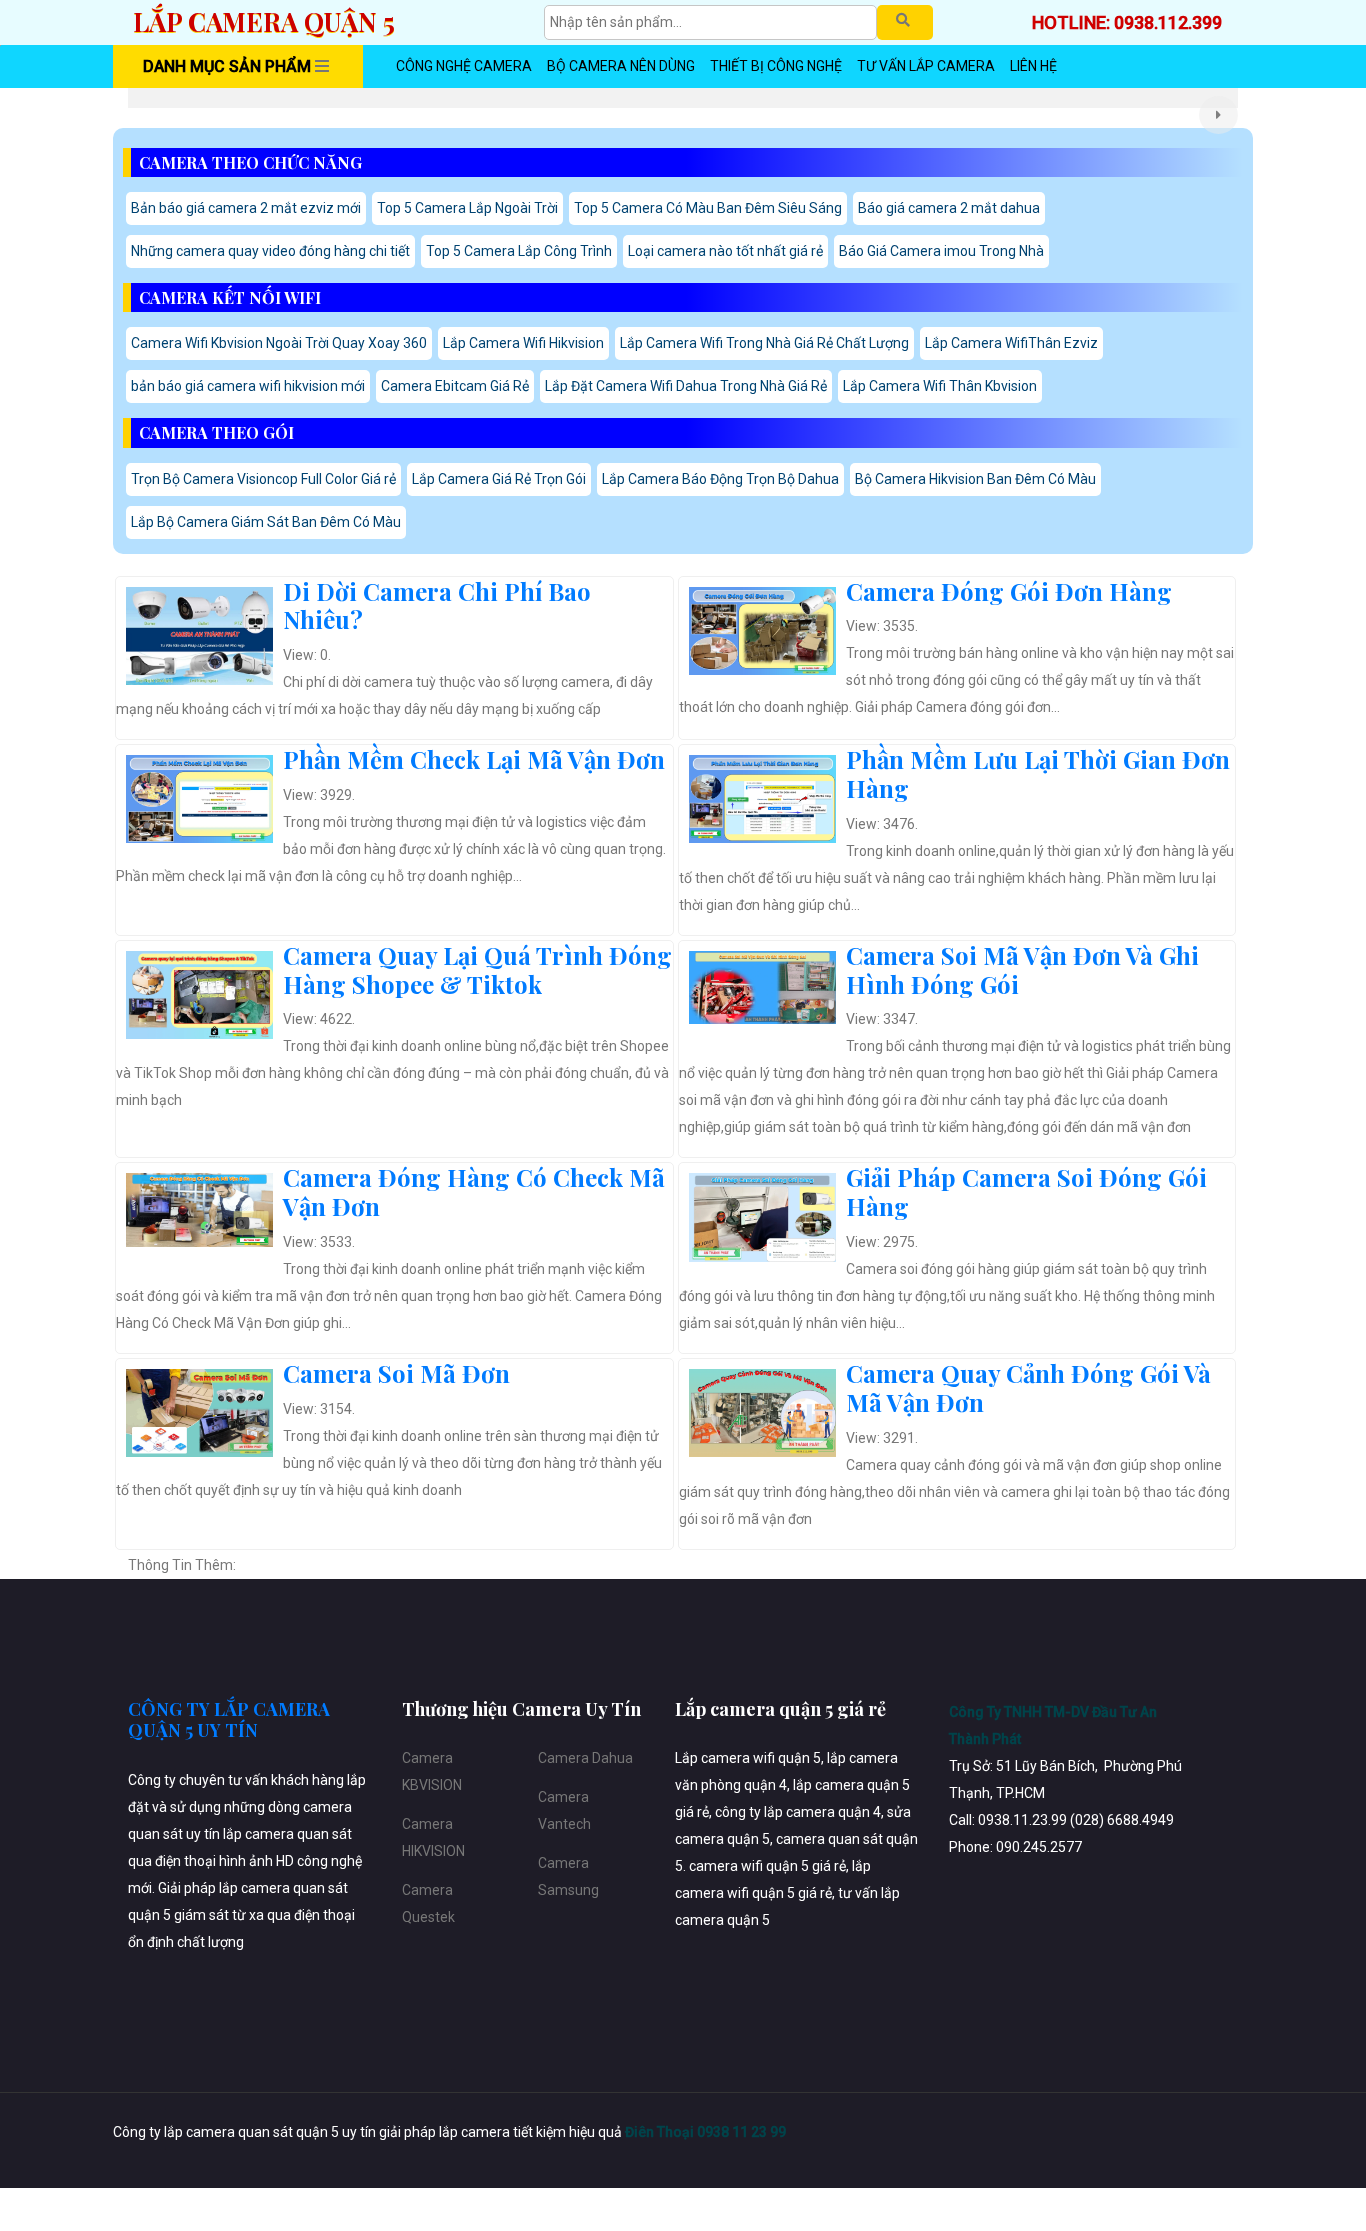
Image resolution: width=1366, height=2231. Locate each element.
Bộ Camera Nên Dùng (621, 66)
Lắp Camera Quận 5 (264, 21)
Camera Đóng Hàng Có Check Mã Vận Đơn (474, 1191)
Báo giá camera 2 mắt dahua (949, 208)
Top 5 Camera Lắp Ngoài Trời (467, 208)
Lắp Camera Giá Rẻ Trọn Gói (499, 479)
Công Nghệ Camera (464, 66)
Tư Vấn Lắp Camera (926, 66)
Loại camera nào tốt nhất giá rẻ (725, 251)
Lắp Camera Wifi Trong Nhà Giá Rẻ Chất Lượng (764, 343)
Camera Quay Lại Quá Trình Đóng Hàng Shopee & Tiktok (477, 969)
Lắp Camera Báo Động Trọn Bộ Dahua (720, 479)
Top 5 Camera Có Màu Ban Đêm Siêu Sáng (708, 208)
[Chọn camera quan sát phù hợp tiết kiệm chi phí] (1218, 115)
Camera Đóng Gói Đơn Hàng (1009, 591)
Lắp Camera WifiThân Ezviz (1011, 343)
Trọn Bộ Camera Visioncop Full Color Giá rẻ (263, 479)
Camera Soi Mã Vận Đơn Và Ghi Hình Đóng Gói (1022, 969)
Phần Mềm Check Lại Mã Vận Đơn (474, 759)
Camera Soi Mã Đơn (396, 1373)
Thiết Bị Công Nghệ (776, 66)
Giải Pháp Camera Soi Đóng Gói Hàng (1026, 1191)
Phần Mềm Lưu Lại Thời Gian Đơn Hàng (1038, 773)
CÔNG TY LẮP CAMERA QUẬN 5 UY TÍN (229, 1720)
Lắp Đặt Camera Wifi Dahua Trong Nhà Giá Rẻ (686, 386)
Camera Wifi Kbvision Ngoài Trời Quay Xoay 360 (279, 343)
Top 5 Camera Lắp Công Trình (519, 251)
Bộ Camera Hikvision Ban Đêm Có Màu (975, 479)
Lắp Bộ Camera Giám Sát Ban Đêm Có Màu (266, 522)
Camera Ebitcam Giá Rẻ (455, 386)
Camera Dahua (585, 1758)
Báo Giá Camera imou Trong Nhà (941, 251)
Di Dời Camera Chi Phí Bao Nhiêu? (437, 605)
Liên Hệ (1033, 66)
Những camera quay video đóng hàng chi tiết (270, 251)
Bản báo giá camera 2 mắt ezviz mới (246, 208)
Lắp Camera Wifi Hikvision (523, 343)
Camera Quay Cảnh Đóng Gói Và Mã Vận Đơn (1028, 1387)
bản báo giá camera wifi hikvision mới (248, 386)
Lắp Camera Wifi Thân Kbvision (940, 386)
